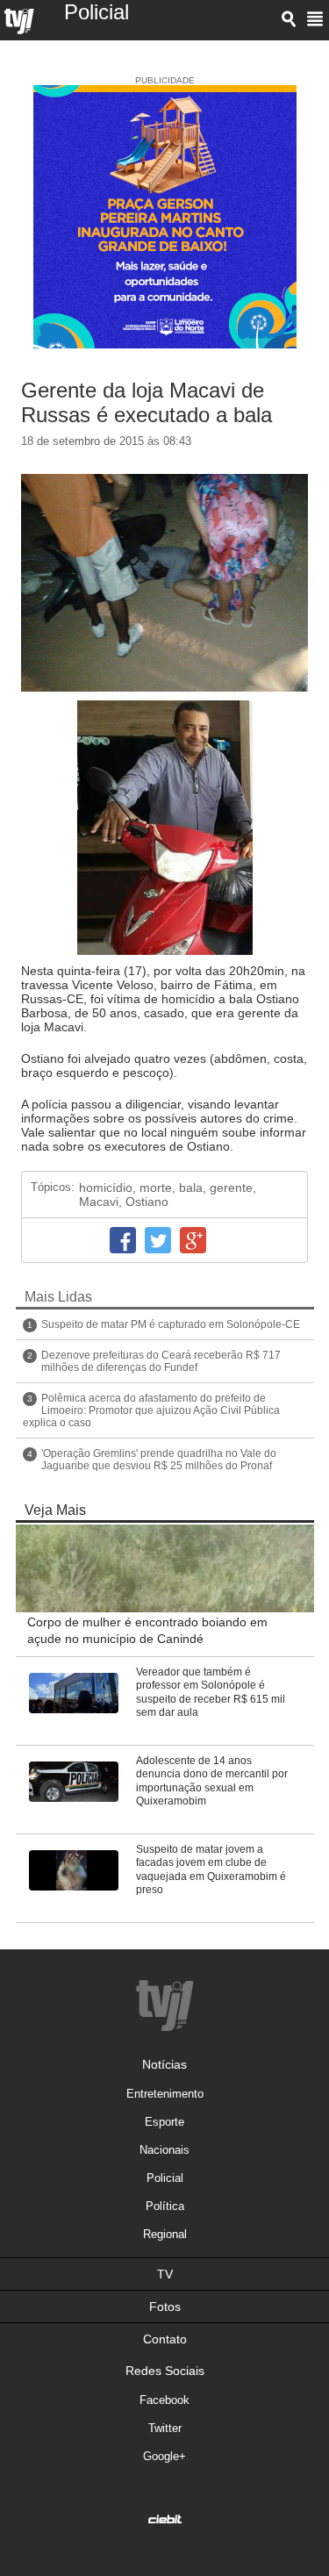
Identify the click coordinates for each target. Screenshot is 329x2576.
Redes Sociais (165, 2371)
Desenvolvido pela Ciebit (165, 2519)
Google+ (193, 1240)
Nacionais (164, 2150)
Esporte (164, 2122)
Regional (165, 2234)
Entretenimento (165, 2094)
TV (165, 2274)
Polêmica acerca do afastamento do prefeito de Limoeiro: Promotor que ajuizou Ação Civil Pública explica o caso (151, 1410)
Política (165, 2206)
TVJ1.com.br (19, 22)
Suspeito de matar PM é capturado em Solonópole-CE (171, 1324)
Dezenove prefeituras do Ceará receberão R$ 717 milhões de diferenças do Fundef (161, 1361)
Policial (165, 2178)
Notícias (164, 2064)
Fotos (165, 2307)
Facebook (123, 1240)
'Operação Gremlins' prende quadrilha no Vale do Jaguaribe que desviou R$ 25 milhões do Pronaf (159, 1460)
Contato (165, 2339)
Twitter (158, 1240)
